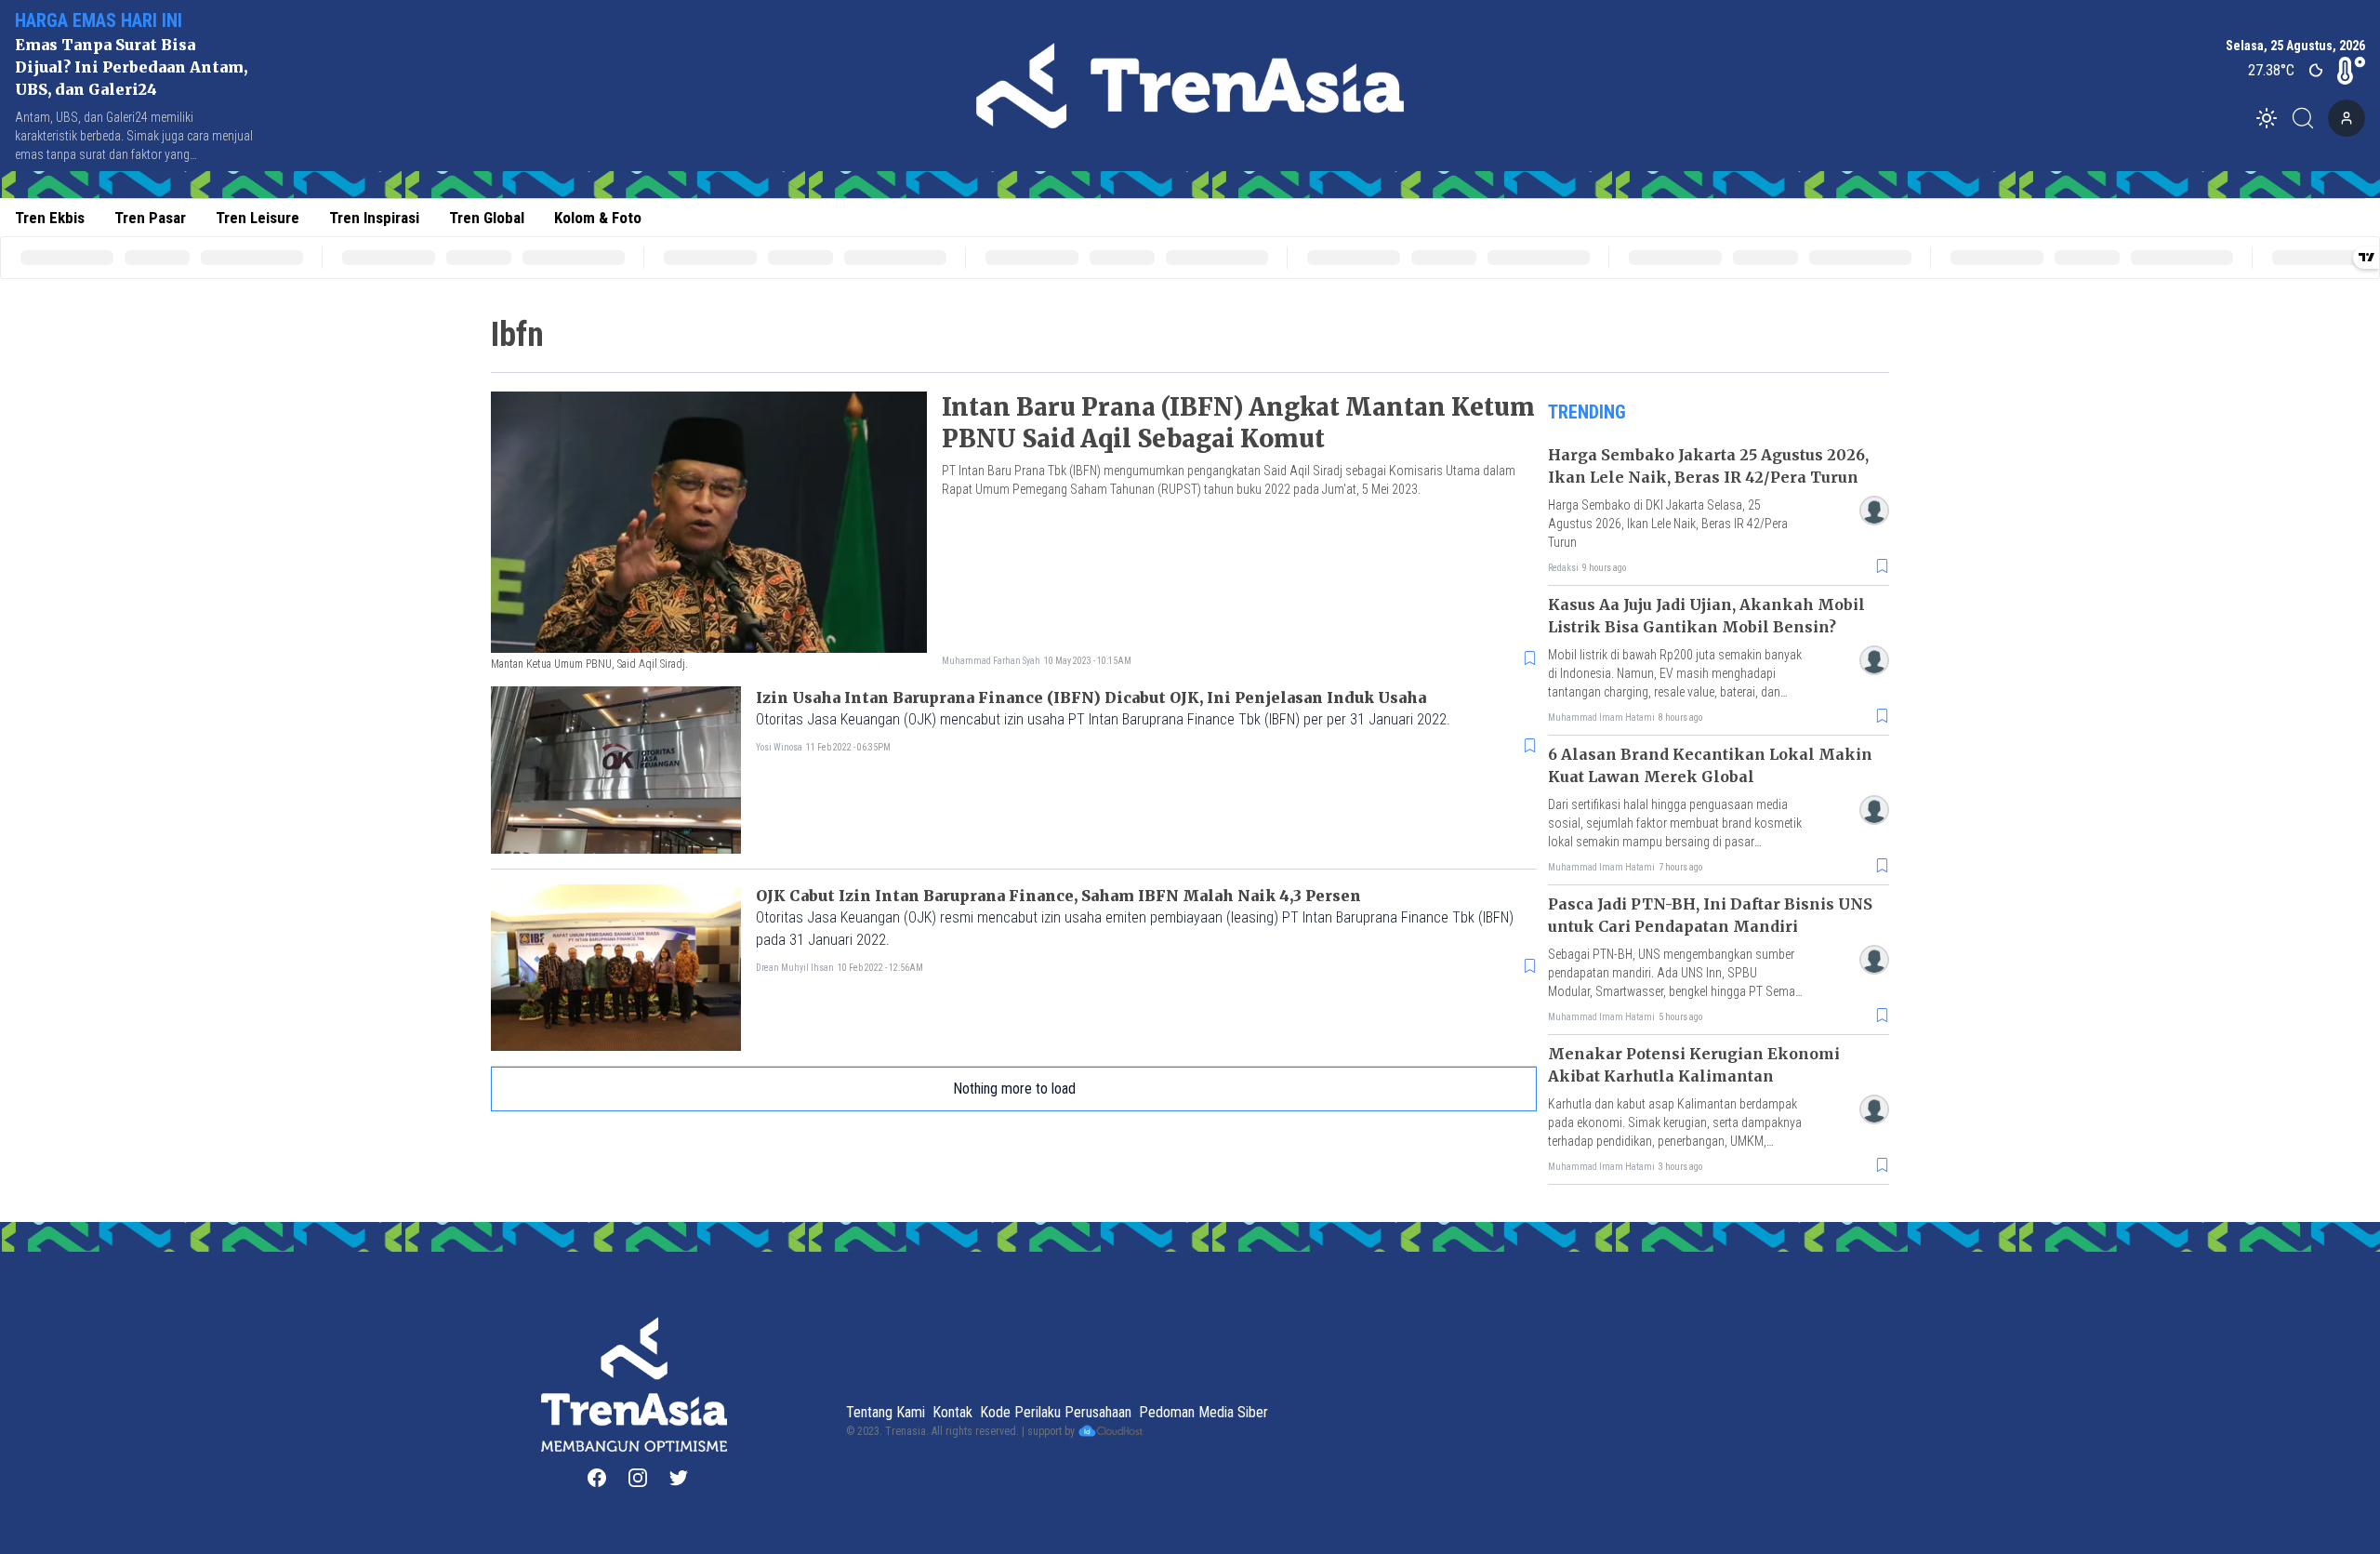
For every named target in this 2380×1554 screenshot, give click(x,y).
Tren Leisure (258, 218)
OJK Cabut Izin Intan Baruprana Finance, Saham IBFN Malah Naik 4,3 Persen (1058, 896)
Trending (1587, 412)
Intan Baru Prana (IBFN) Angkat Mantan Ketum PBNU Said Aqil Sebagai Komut (1238, 423)
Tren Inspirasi (374, 218)
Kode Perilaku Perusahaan (1056, 1412)
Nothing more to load (1014, 1089)
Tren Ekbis (50, 218)
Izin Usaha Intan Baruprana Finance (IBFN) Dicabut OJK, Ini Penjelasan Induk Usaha (1091, 697)
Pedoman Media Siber (1203, 1412)
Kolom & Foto (598, 218)
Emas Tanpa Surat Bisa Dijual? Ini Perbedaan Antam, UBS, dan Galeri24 (131, 67)
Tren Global (487, 218)
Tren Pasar (150, 218)
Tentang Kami (886, 1412)
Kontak (952, 1412)
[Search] (2308, 118)
